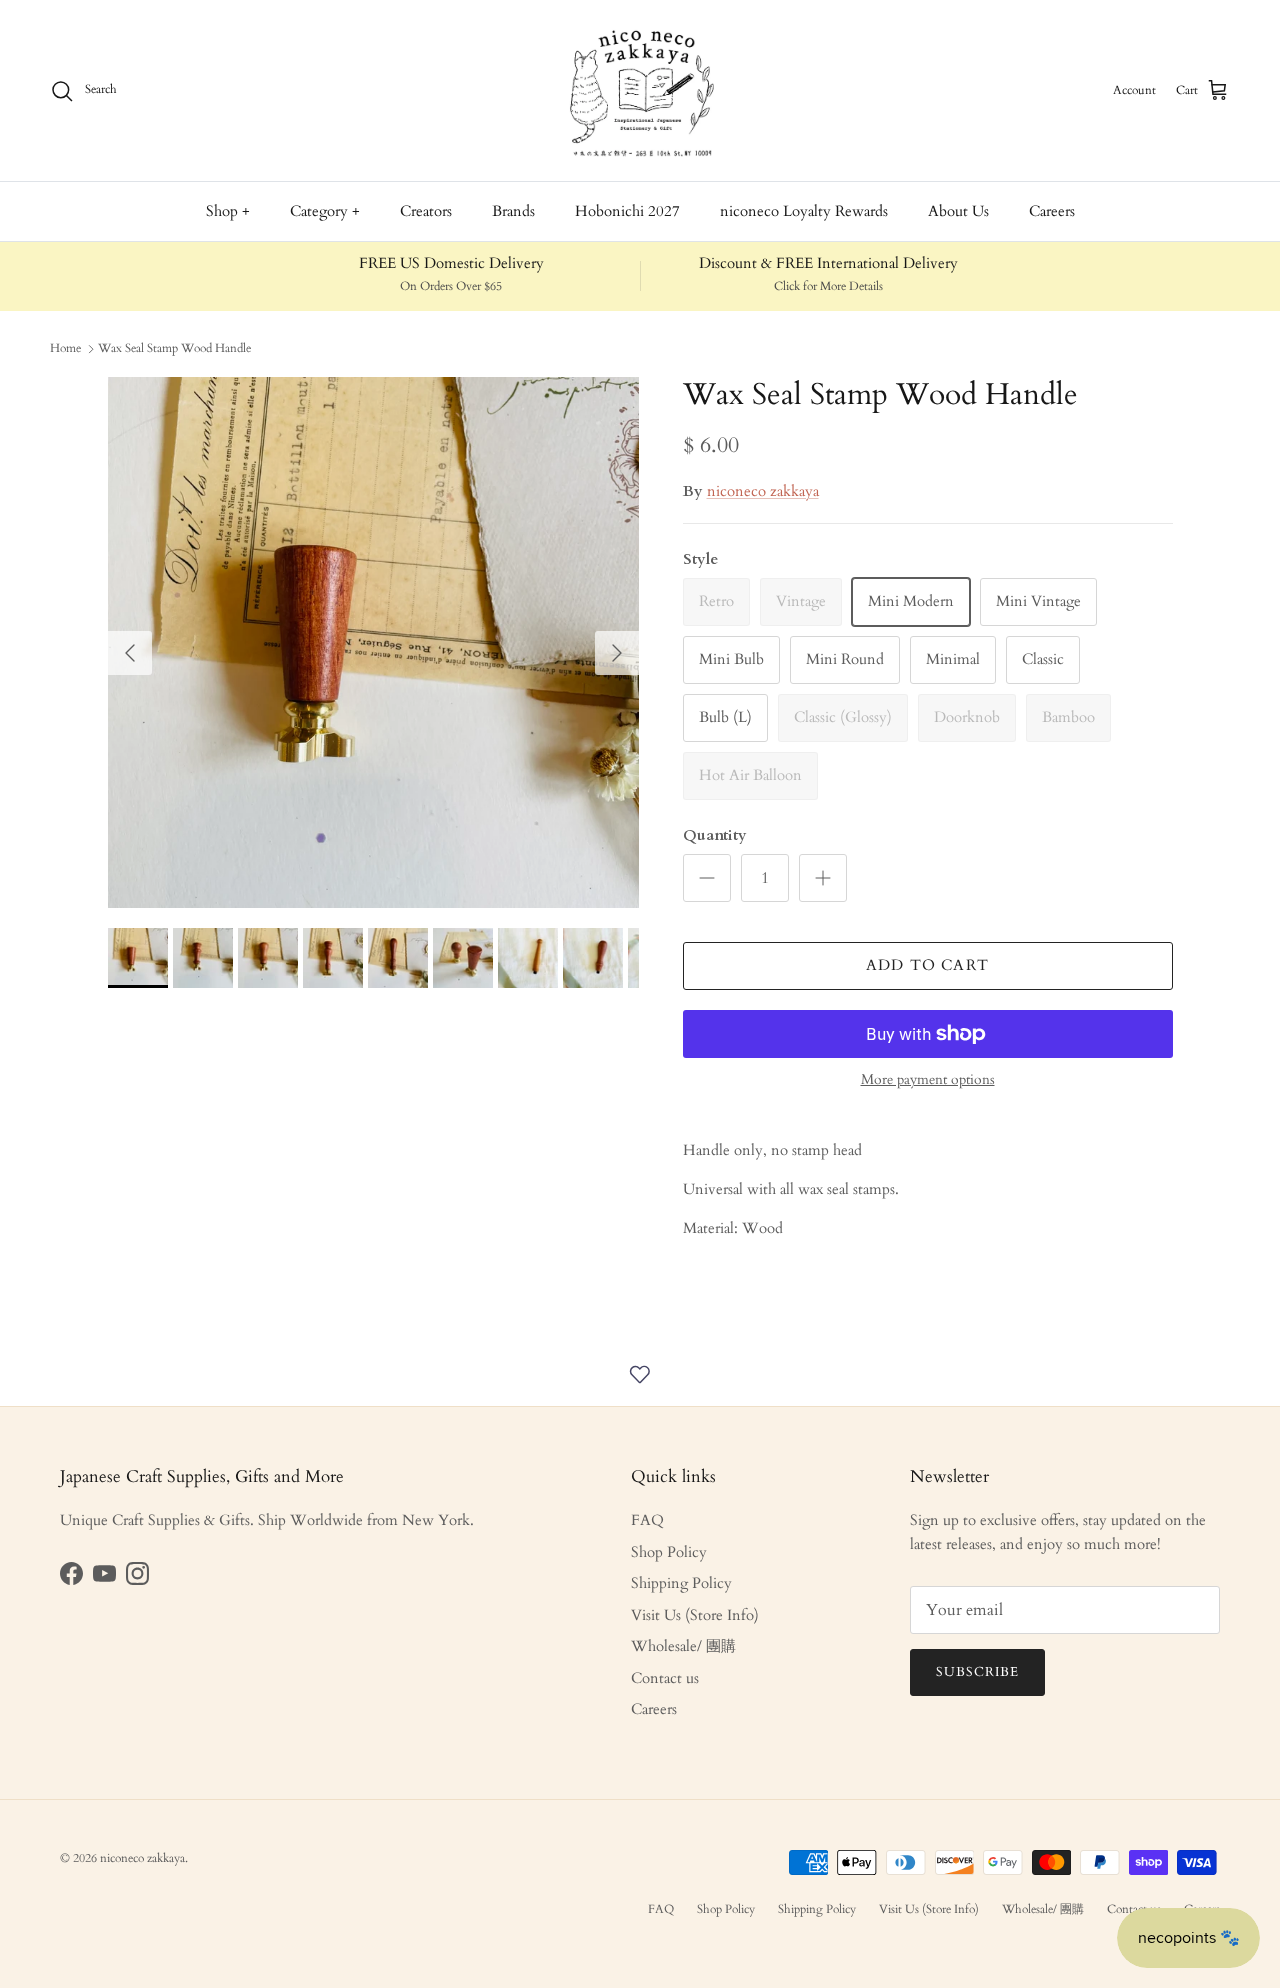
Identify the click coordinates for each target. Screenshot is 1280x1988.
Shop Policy (669, 1552)
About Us (958, 211)
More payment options (928, 1080)
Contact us (665, 1678)
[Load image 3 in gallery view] (373, 642)
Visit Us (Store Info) (695, 1615)
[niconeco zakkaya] (640, 90)
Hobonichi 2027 (627, 211)
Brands (513, 211)
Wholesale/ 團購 (683, 1646)
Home (65, 348)
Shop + (228, 211)
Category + (325, 211)
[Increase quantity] (823, 878)
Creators (426, 211)
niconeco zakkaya (763, 491)
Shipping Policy (681, 1583)
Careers (1052, 211)
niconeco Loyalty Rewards (804, 211)
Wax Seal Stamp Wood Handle (174, 348)
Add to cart (927, 965)
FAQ (647, 1520)
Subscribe (977, 1672)
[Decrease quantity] (707, 878)
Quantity (715, 835)
